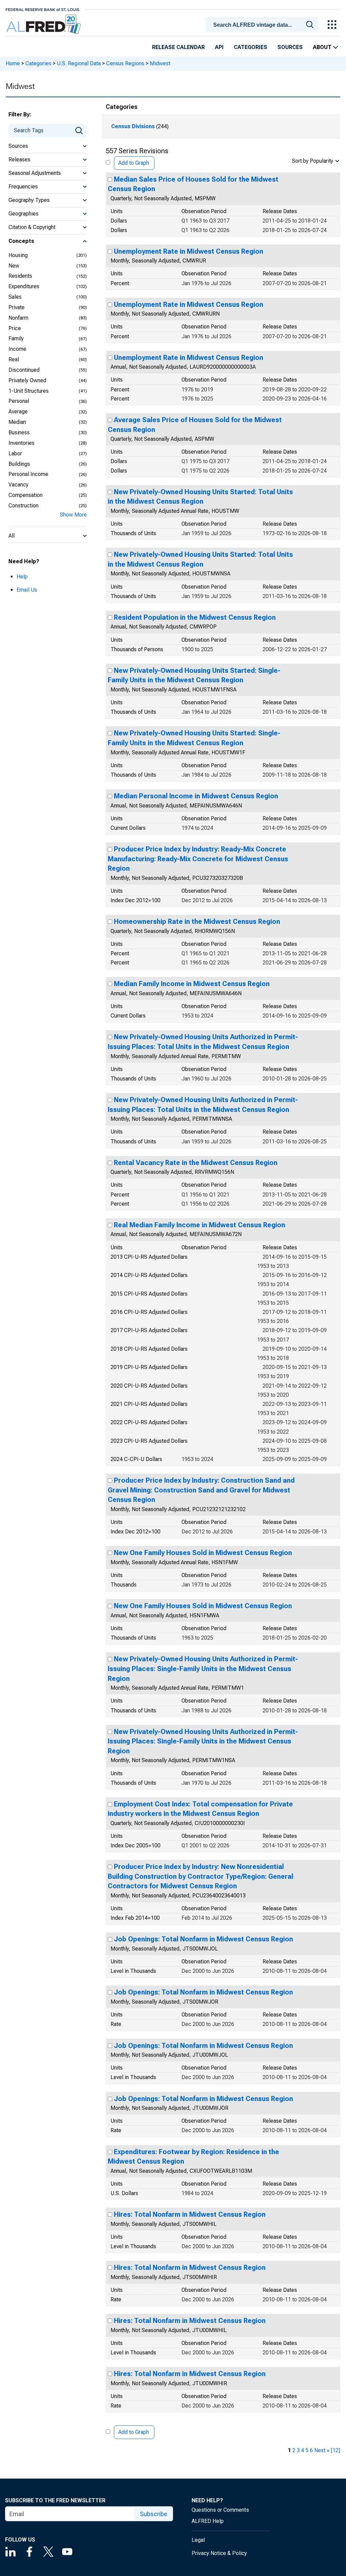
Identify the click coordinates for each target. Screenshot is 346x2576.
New (14, 266)
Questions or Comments (220, 2510)
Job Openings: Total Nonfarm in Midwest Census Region (203, 1939)
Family (16, 338)
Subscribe (154, 2514)
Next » (322, 2450)
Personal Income (28, 474)
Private (17, 307)
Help (22, 577)
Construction (23, 506)
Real (14, 359)
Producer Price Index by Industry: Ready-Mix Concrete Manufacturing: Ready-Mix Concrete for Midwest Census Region (198, 859)
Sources (290, 47)
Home (13, 63)
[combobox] (263, 24)
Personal (19, 401)
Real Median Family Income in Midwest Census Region (200, 1225)
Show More (73, 515)
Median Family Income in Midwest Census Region (192, 984)
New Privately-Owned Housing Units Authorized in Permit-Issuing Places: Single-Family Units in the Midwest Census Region (203, 1669)
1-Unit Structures (29, 391)
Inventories (21, 443)
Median (17, 422)
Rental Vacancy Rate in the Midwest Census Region (196, 1163)
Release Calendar (178, 47)
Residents (20, 276)
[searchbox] (263, 25)
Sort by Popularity (313, 161)
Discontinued (24, 370)
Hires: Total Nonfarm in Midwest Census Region (190, 2214)
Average (18, 412)
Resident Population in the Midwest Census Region (195, 617)
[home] (44, 25)
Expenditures (24, 286)
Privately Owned (27, 380)
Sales (15, 297)
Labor (15, 453)
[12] (336, 2450)
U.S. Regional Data (79, 63)
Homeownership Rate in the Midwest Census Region (197, 921)
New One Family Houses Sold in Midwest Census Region (203, 1553)
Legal (198, 2540)
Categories (251, 47)
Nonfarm (18, 318)
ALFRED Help (208, 2521)
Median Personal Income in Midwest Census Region (196, 796)
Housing (18, 255)
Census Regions (125, 63)
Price (15, 328)
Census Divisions (133, 126)
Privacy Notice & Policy (219, 2553)
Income (17, 349)
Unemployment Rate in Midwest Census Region (189, 251)
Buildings (19, 464)
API (219, 47)
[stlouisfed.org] (42, 9)
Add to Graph (134, 163)
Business (19, 432)
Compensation (26, 495)
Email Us (27, 590)
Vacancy (18, 485)
